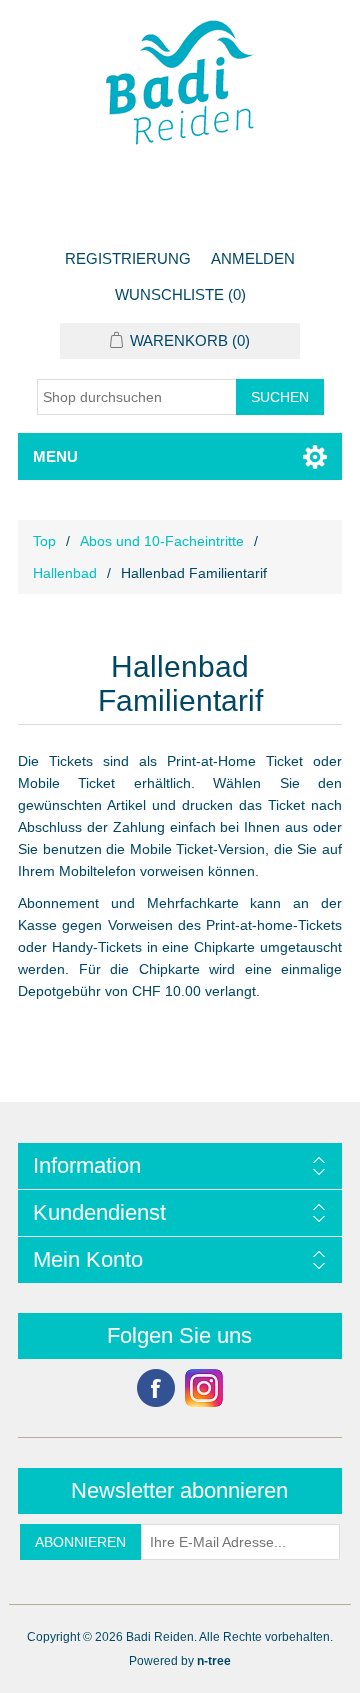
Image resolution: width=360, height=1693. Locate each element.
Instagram (204, 1388)
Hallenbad (65, 573)
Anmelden (253, 258)
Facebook (156, 1388)
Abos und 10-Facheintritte (162, 541)
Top (44, 541)
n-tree (214, 1661)
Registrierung (128, 258)
